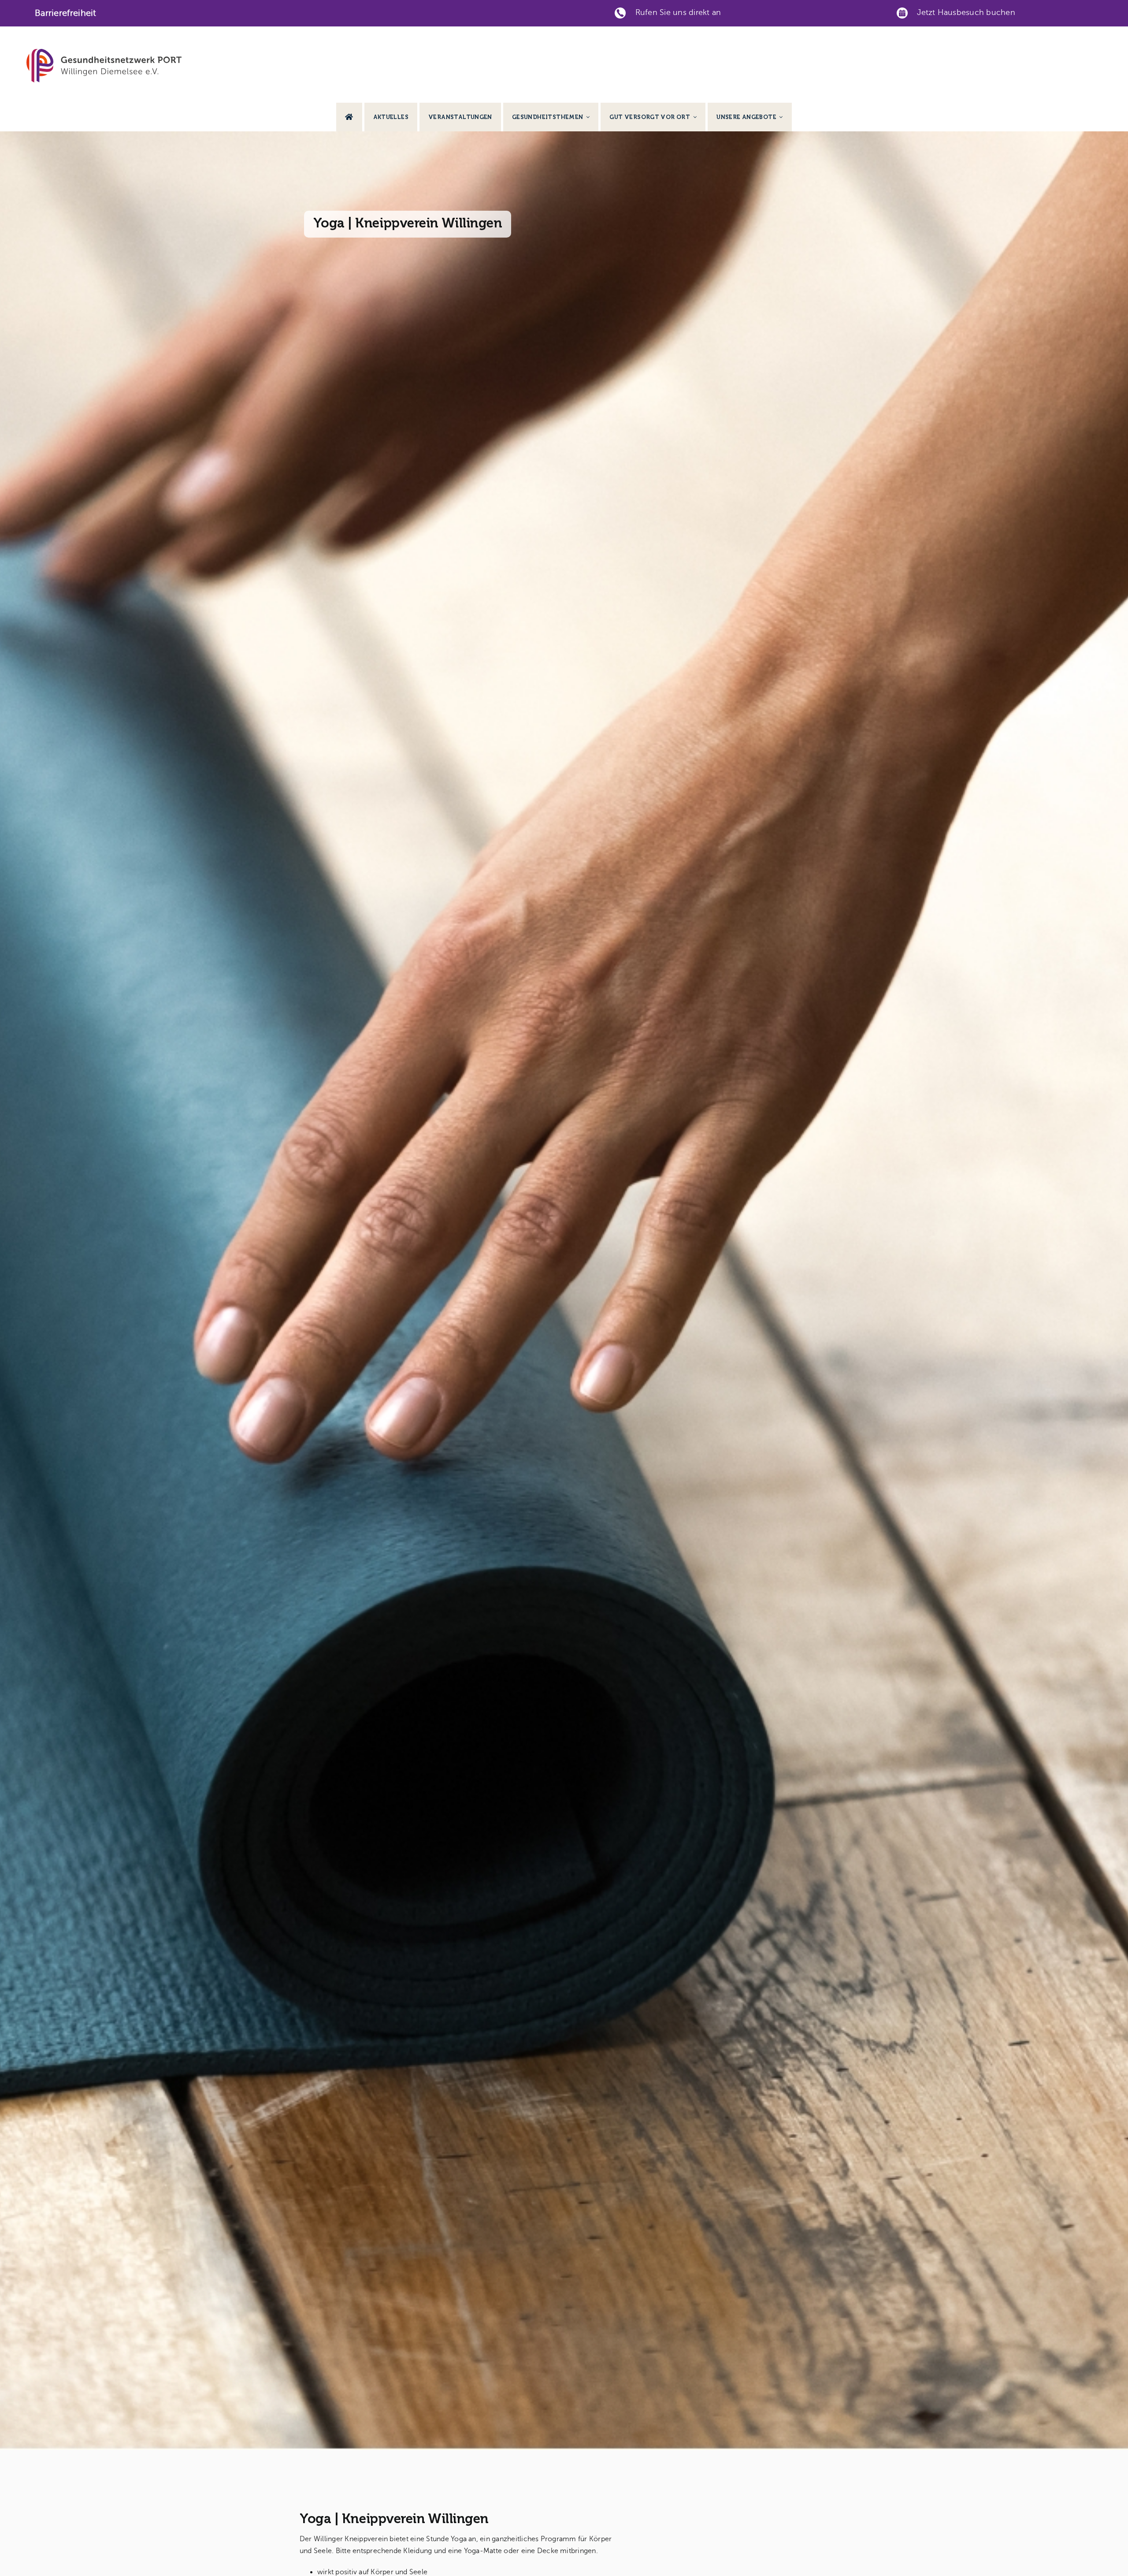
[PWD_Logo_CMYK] (104, 52)
